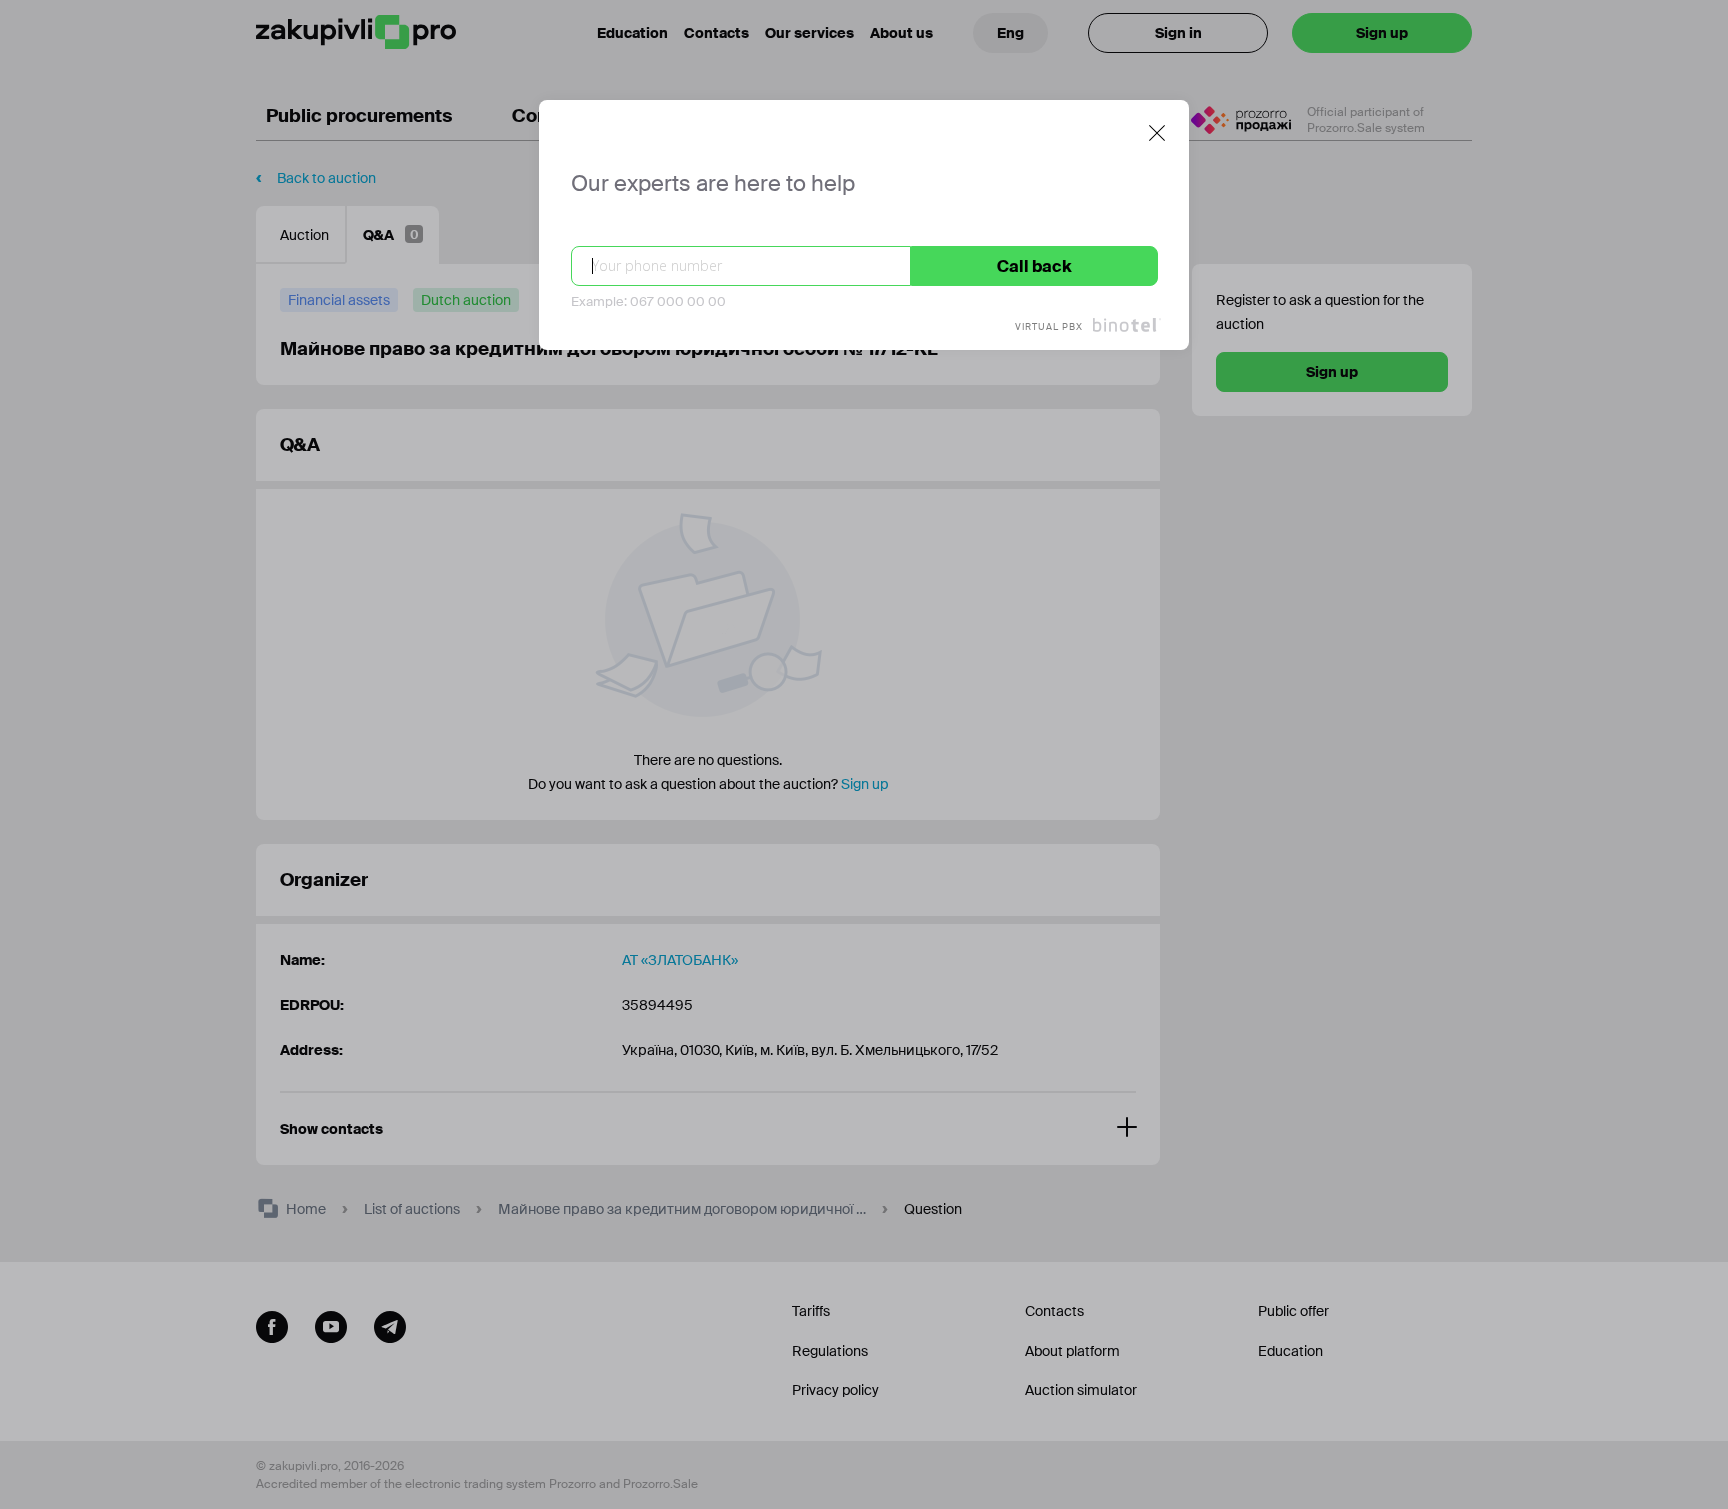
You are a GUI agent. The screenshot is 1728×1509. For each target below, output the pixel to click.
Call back (1034, 266)
